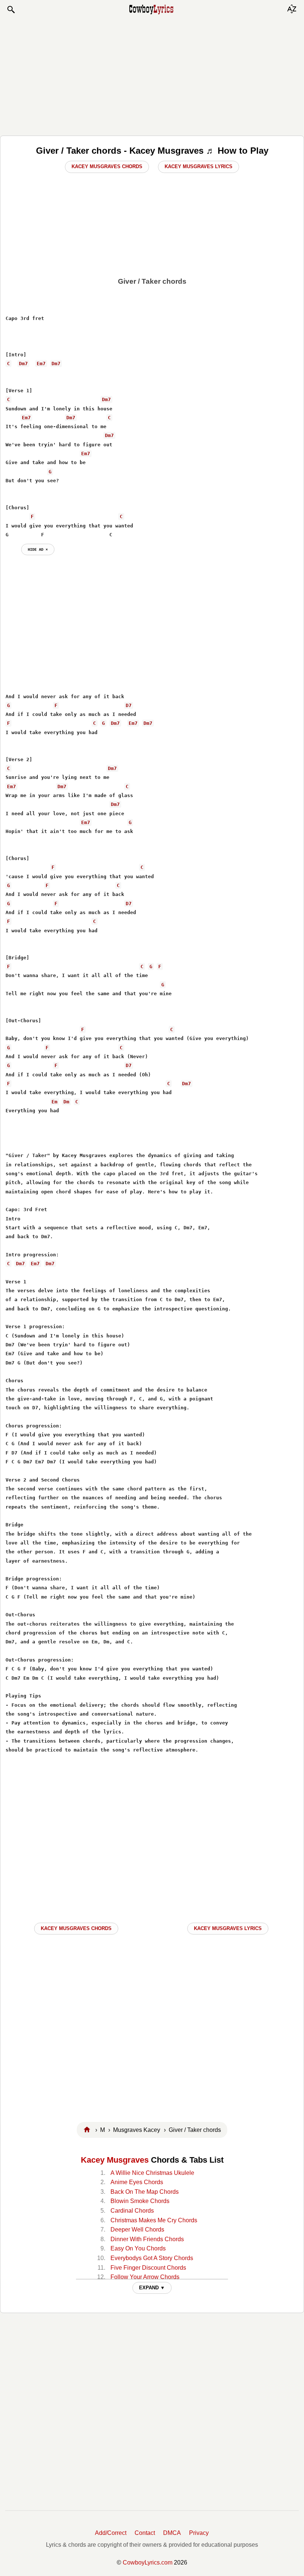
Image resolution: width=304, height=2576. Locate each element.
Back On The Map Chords (145, 2192)
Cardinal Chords (132, 2211)
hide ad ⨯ (38, 549)
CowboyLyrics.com (148, 2562)
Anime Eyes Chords (137, 2182)
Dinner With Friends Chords (147, 2239)
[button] (11, 10)
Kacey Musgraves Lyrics (199, 166)
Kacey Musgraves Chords (107, 166)
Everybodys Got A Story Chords (152, 2258)
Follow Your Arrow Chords (145, 2277)
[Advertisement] (152, 75)
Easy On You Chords (138, 2248)
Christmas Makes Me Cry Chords (154, 2220)
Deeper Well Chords (137, 2230)
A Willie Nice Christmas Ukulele (152, 2173)
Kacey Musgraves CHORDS (76, 1928)
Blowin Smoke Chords (140, 2201)
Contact (145, 2533)
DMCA (172, 2533)
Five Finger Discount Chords (148, 2268)
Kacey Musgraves (115, 2160)
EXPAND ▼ (152, 2288)
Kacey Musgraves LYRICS (228, 1928)
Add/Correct (111, 2533)
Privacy (199, 2533)
